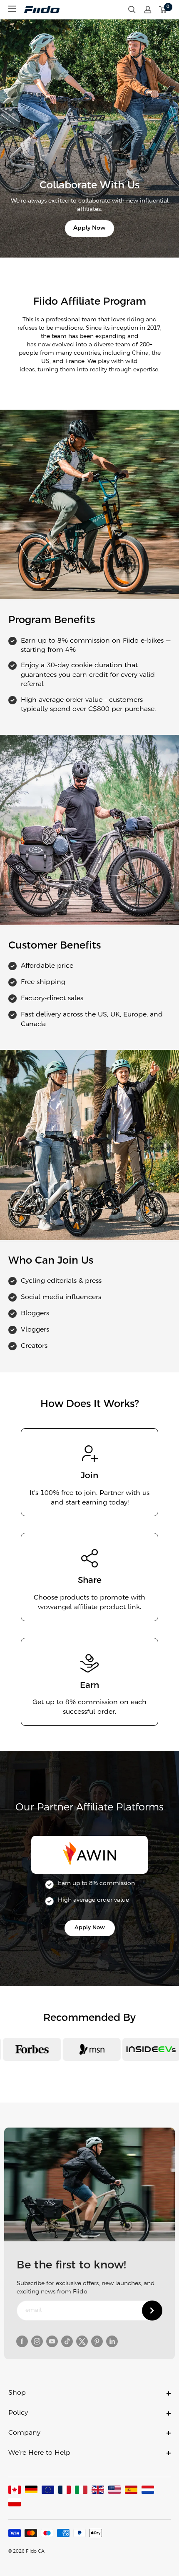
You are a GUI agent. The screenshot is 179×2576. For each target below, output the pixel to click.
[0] (163, 10)
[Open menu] (12, 9)
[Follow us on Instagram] (37, 2341)
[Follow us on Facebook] (22, 2341)
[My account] (148, 10)
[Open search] (132, 10)
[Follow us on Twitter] (82, 2341)
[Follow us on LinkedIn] (112, 2341)
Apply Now (89, 228)
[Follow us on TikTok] (67, 2341)
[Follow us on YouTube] (52, 2341)
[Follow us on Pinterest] (97, 2341)
